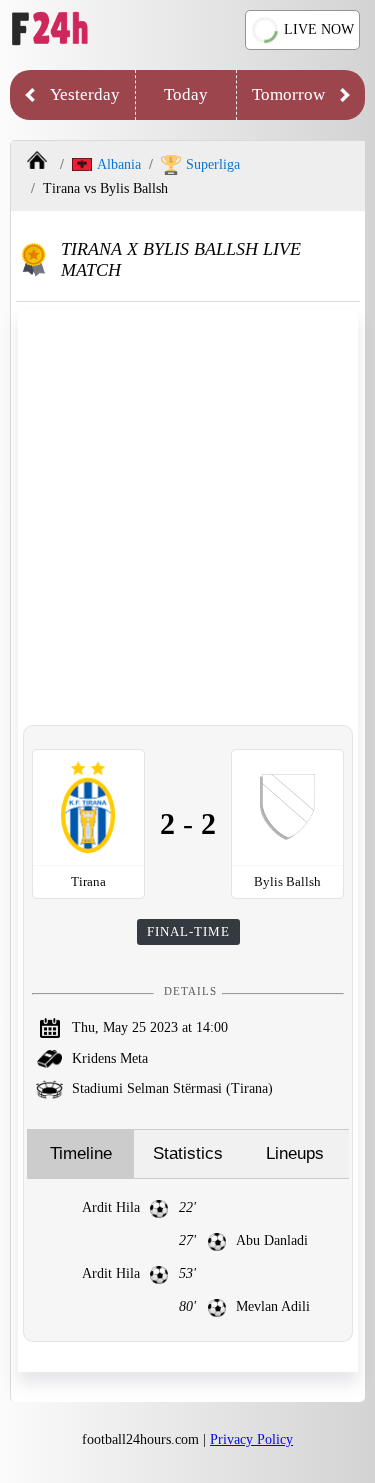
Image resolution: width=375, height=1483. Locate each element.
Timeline (81, 1153)
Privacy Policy (251, 1439)
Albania (119, 164)
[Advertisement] (187, 517)
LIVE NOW (319, 29)
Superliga (213, 164)
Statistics (188, 1153)
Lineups (295, 1153)
